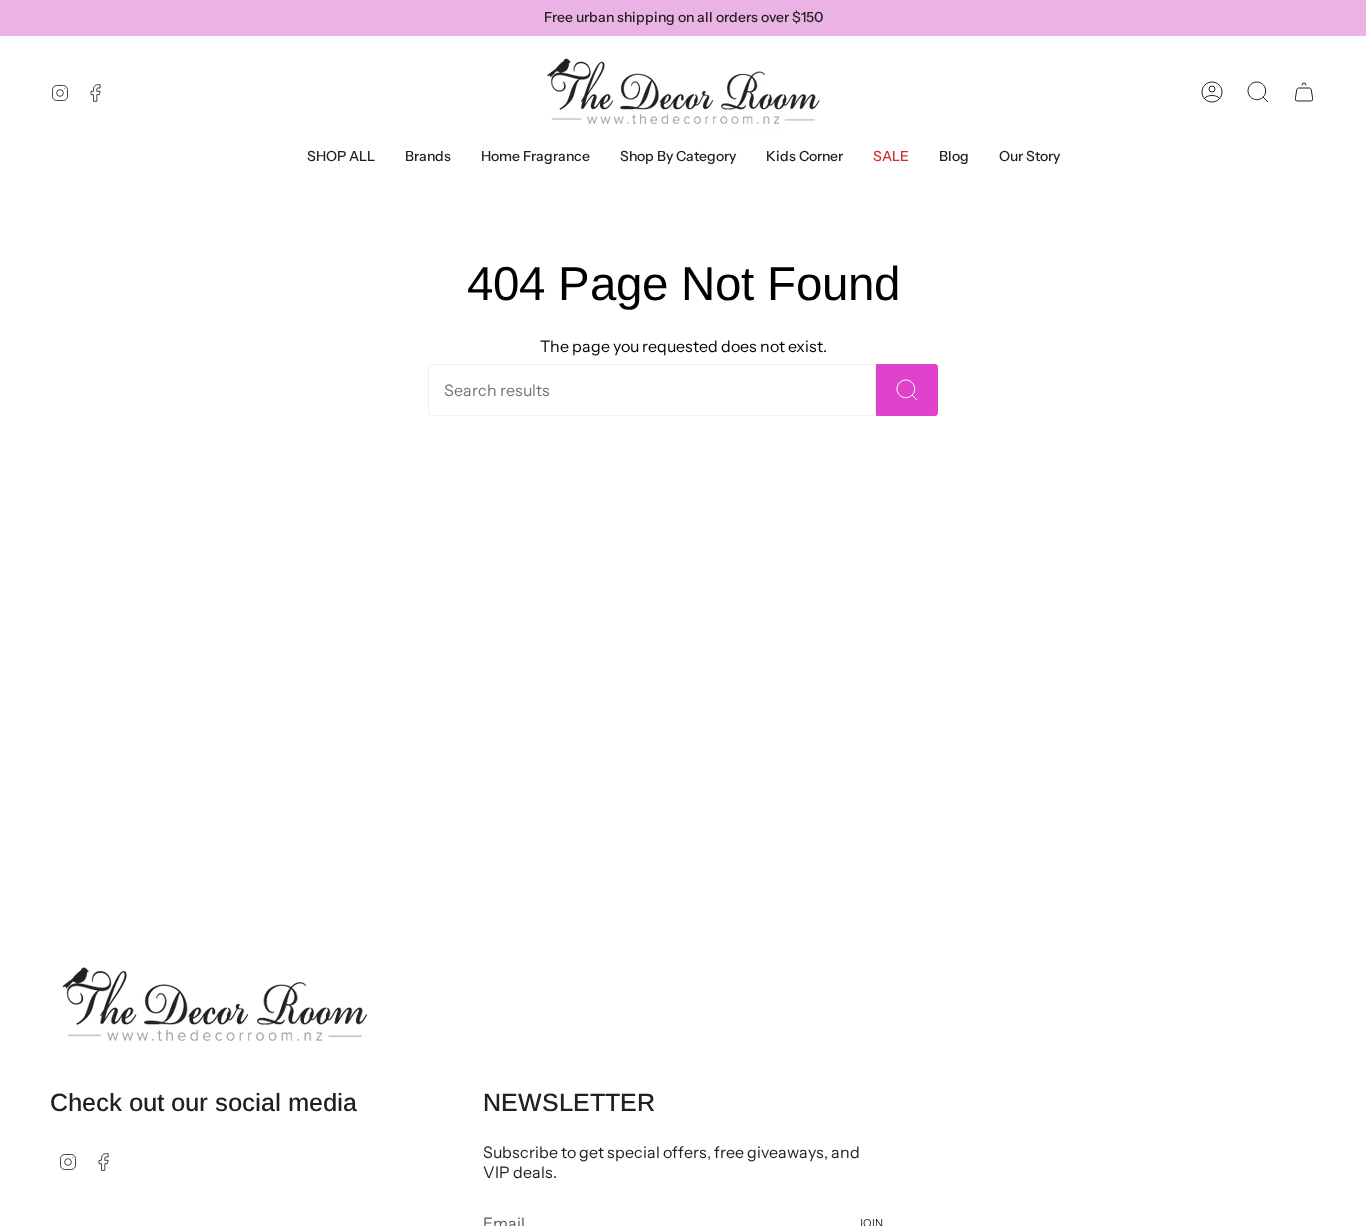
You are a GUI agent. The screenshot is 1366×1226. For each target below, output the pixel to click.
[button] (428, 156)
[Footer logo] (215, 1005)
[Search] (907, 390)
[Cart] (1304, 92)
